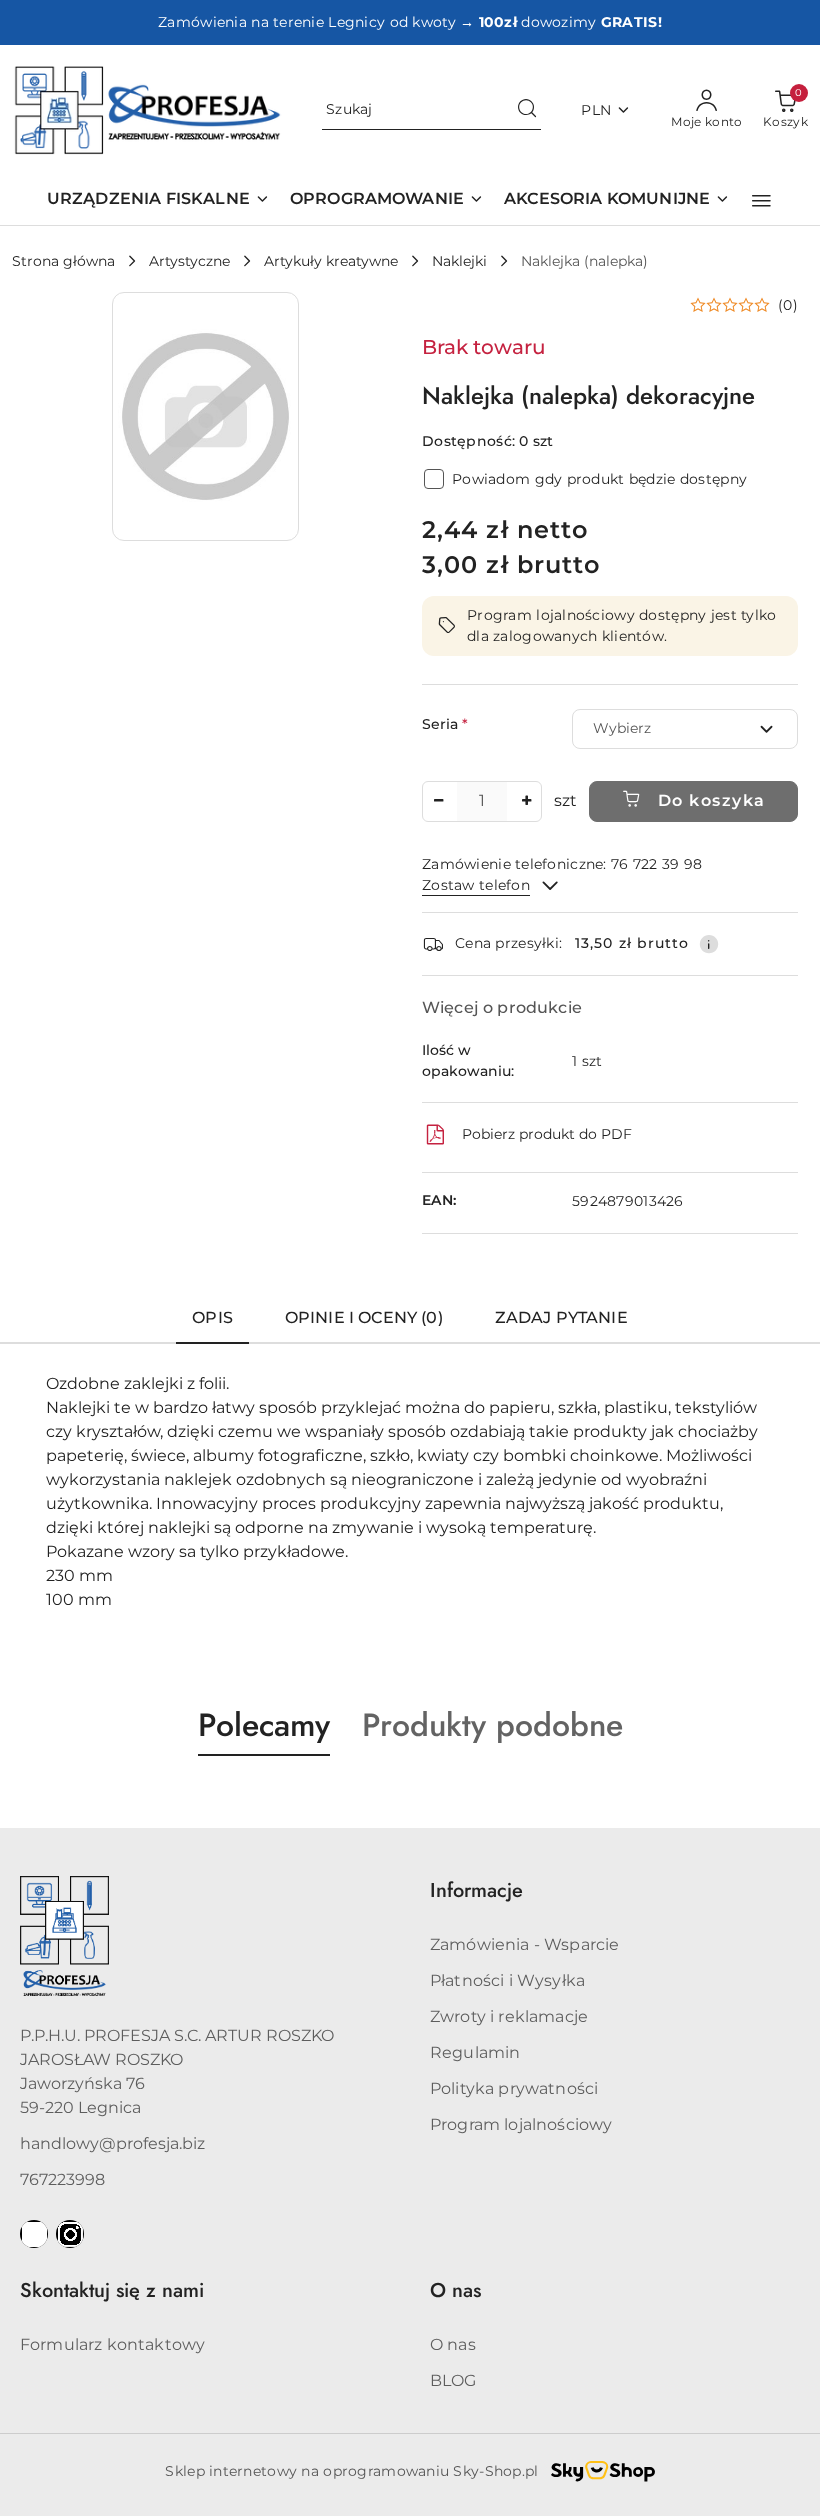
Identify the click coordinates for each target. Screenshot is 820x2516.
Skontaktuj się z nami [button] (112, 2290)
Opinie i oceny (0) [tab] (364, 1317)
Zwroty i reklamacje (509, 2016)
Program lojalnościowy (521, 2124)
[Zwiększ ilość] (526, 801)
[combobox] (685, 729)
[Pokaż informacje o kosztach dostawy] (709, 944)
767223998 (62, 2179)
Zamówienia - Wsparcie (524, 1944)
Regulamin (475, 2052)
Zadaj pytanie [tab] (561, 1317)
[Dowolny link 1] (34, 2234)
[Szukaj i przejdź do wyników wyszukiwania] (527, 110)
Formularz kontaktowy (112, 2344)
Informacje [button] (476, 1890)
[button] (761, 201)
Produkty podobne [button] (492, 1725)
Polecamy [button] (264, 1725)
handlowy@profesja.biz (112, 2143)
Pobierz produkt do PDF (547, 1134)
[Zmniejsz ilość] (438, 801)
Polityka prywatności (514, 2088)
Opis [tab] (212, 1317)
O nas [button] (455, 2290)
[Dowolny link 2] (70, 2234)
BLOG (453, 2380)
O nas (453, 2344)
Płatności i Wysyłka (507, 1980)
